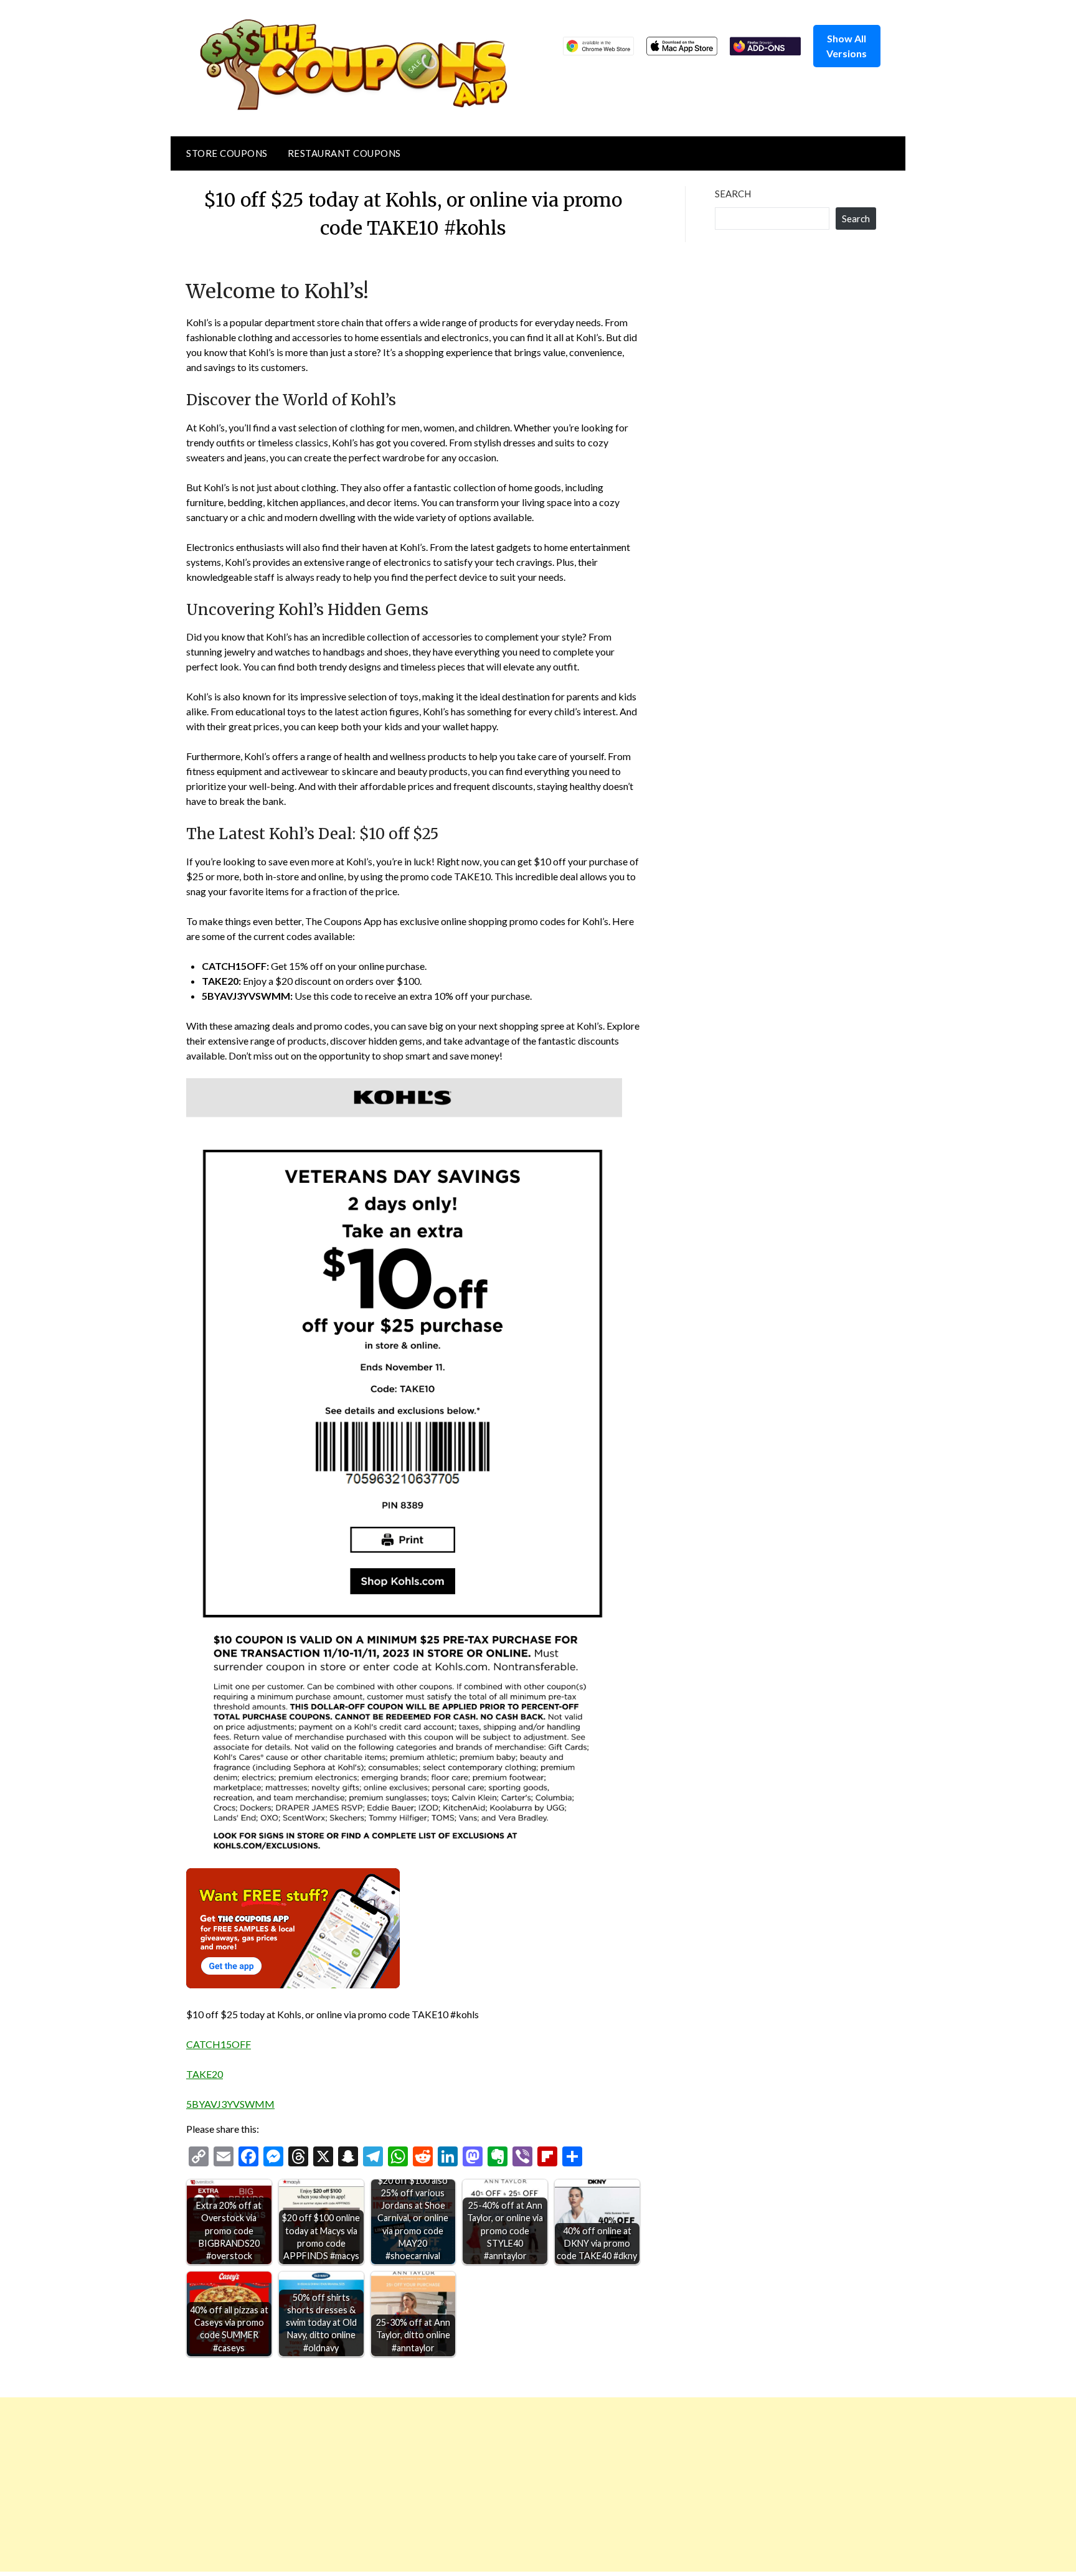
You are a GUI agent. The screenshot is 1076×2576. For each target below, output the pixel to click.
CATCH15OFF (219, 2044)
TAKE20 (205, 2074)
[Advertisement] (374, 2484)
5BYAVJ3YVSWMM (230, 2104)
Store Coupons (227, 153)
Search (733, 194)
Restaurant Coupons (344, 153)
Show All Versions (847, 46)
